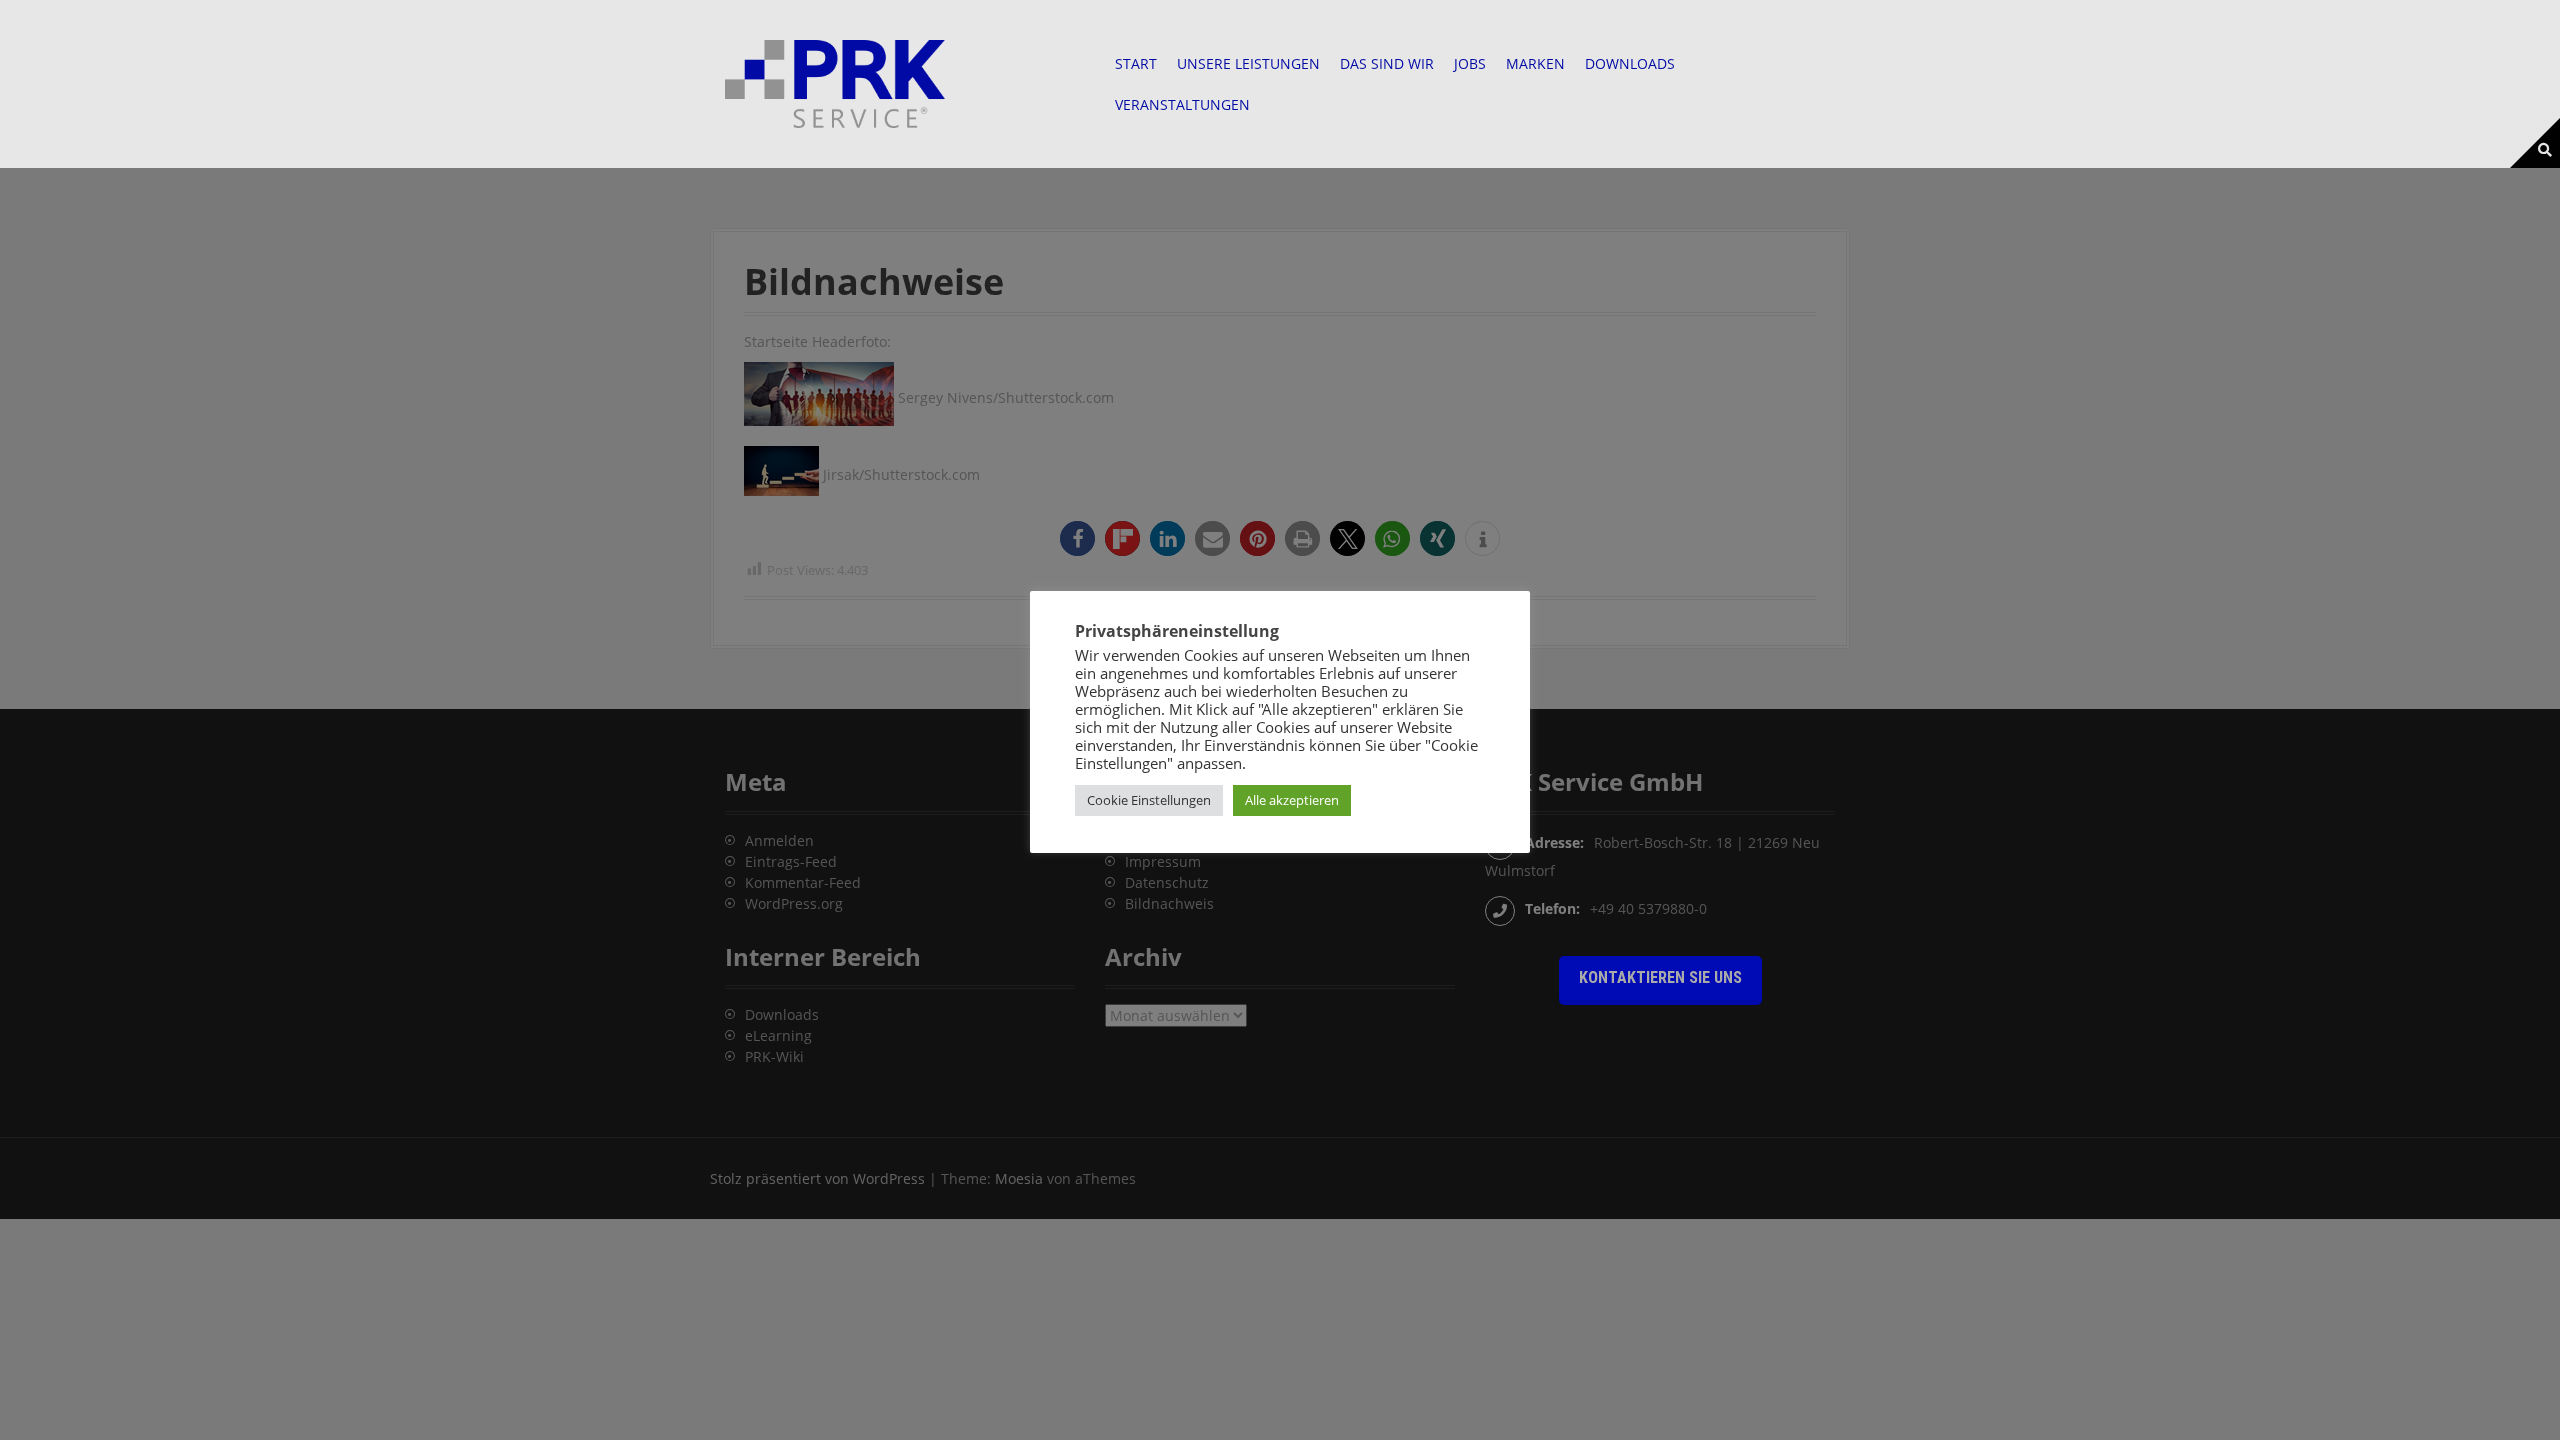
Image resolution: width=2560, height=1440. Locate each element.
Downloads (1630, 63)
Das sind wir (1387, 63)
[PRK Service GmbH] (835, 82)
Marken (1535, 63)
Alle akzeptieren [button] (1292, 800)
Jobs (1470, 63)
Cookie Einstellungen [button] (1149, 800)
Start (1136, 63)
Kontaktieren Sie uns (1660, 977)
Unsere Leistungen (1248, 63)
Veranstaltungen (1182, 104)
